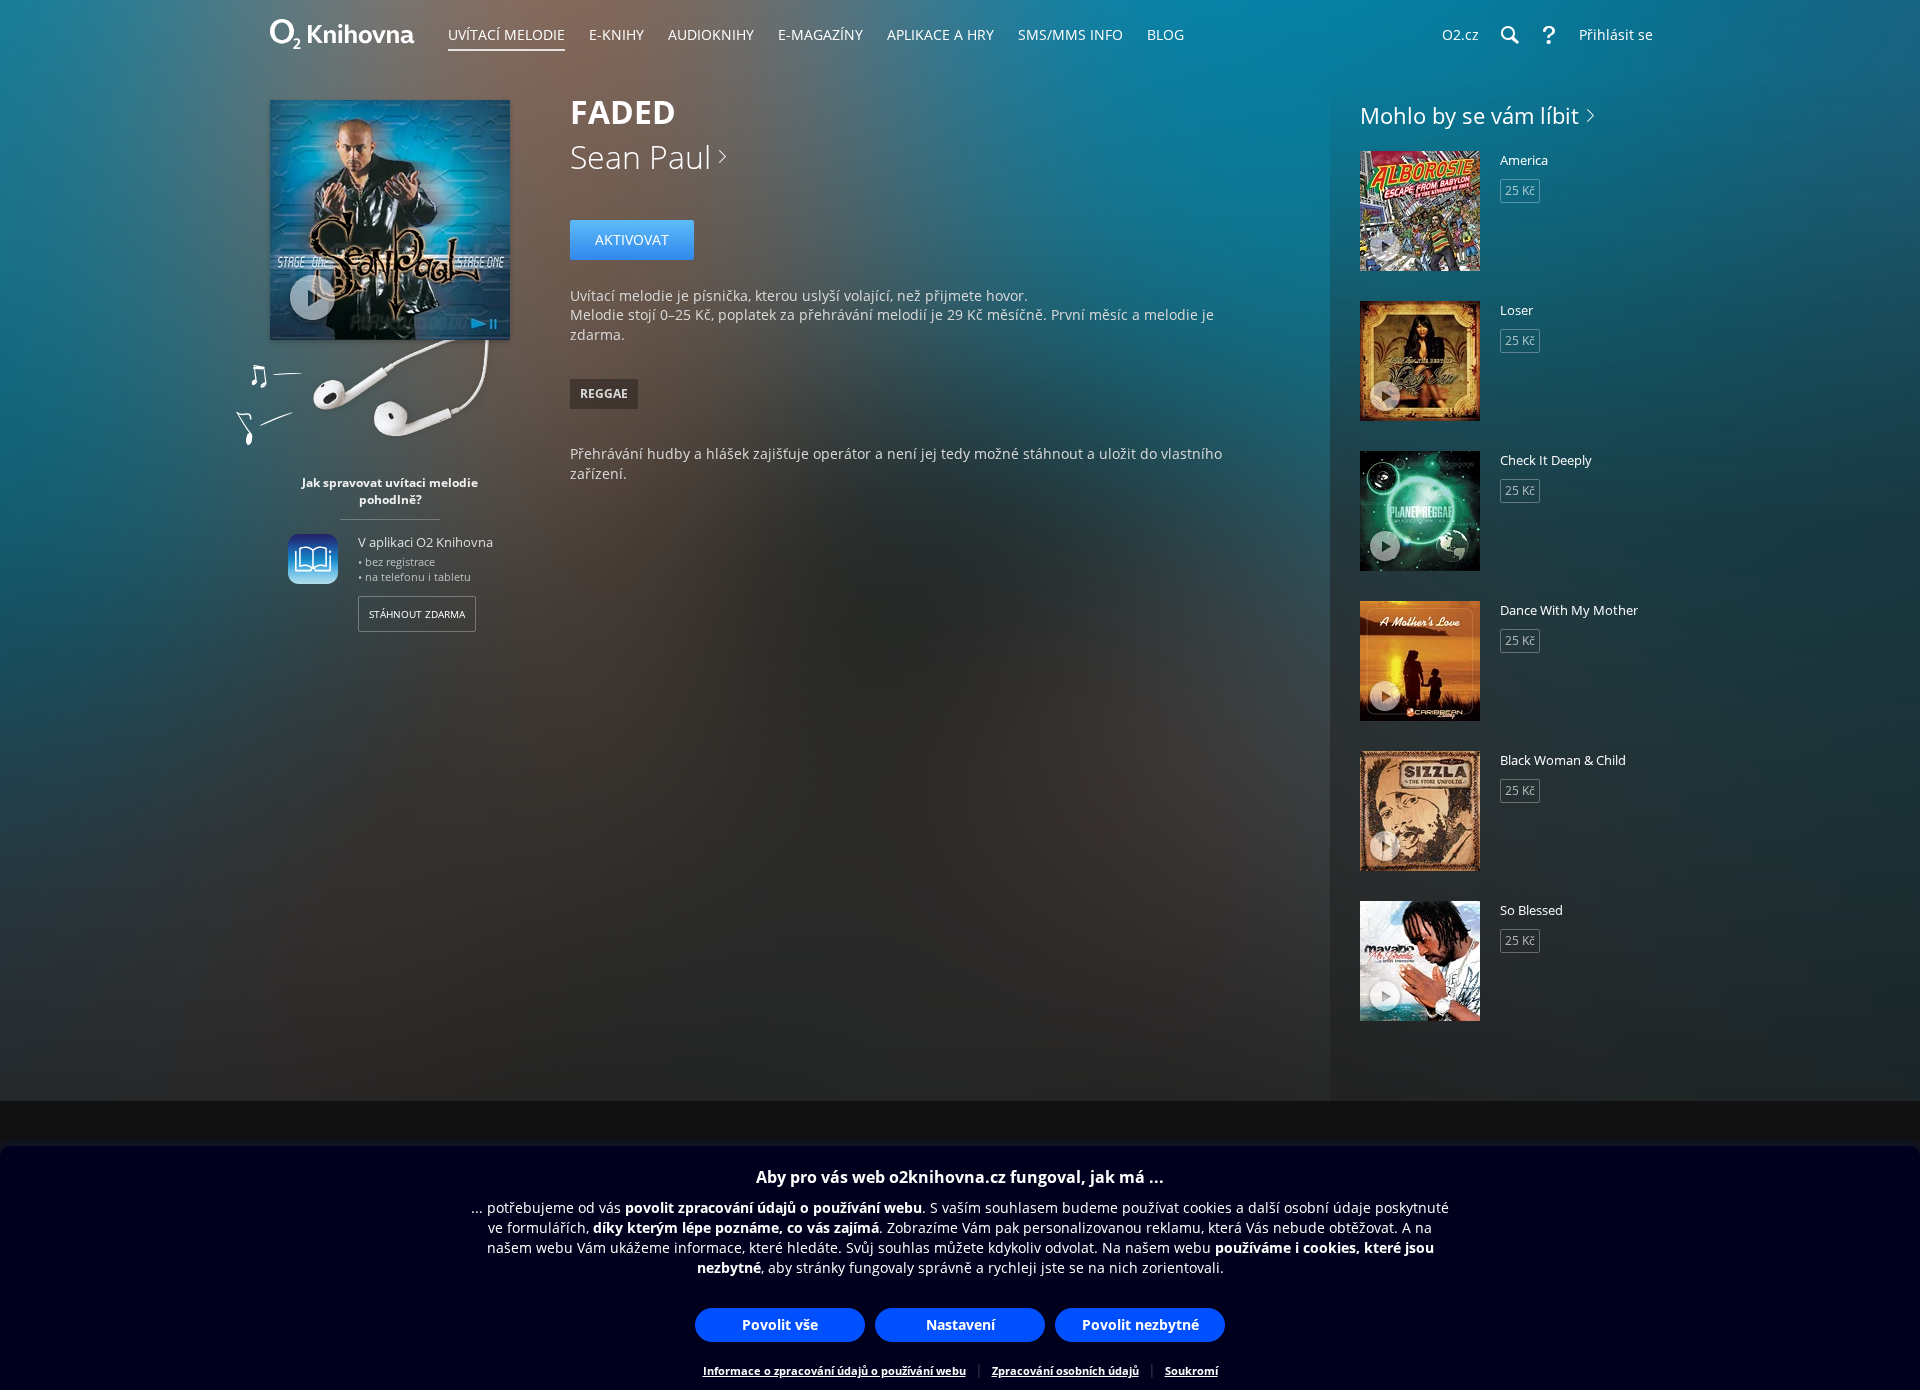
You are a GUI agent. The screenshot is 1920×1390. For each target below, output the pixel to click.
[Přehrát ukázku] (312, 297)
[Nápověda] (1549, 35)
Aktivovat (632, 239)
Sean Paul (640, 156)
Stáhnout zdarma (417, 614)
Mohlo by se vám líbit (1469, 115)
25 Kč (1520, 190)
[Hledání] (1509, 35)
